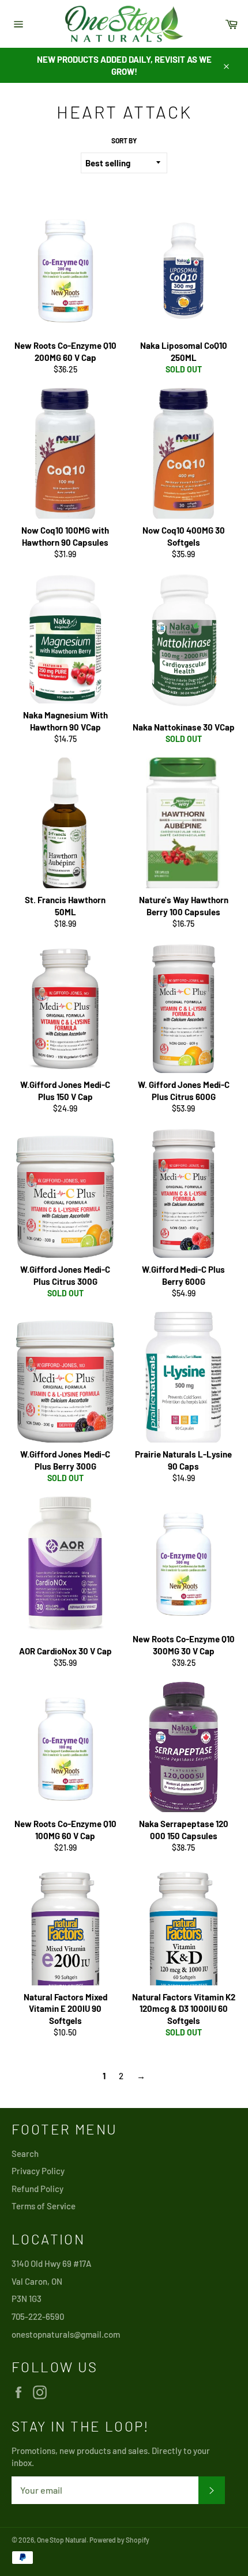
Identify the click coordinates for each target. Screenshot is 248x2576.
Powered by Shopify (119, 2540)
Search (25, 2153)
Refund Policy (37, 2189)
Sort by (124, 140)
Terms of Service (44, 2206)
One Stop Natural (62, 2540)
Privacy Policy (38, 2171)
